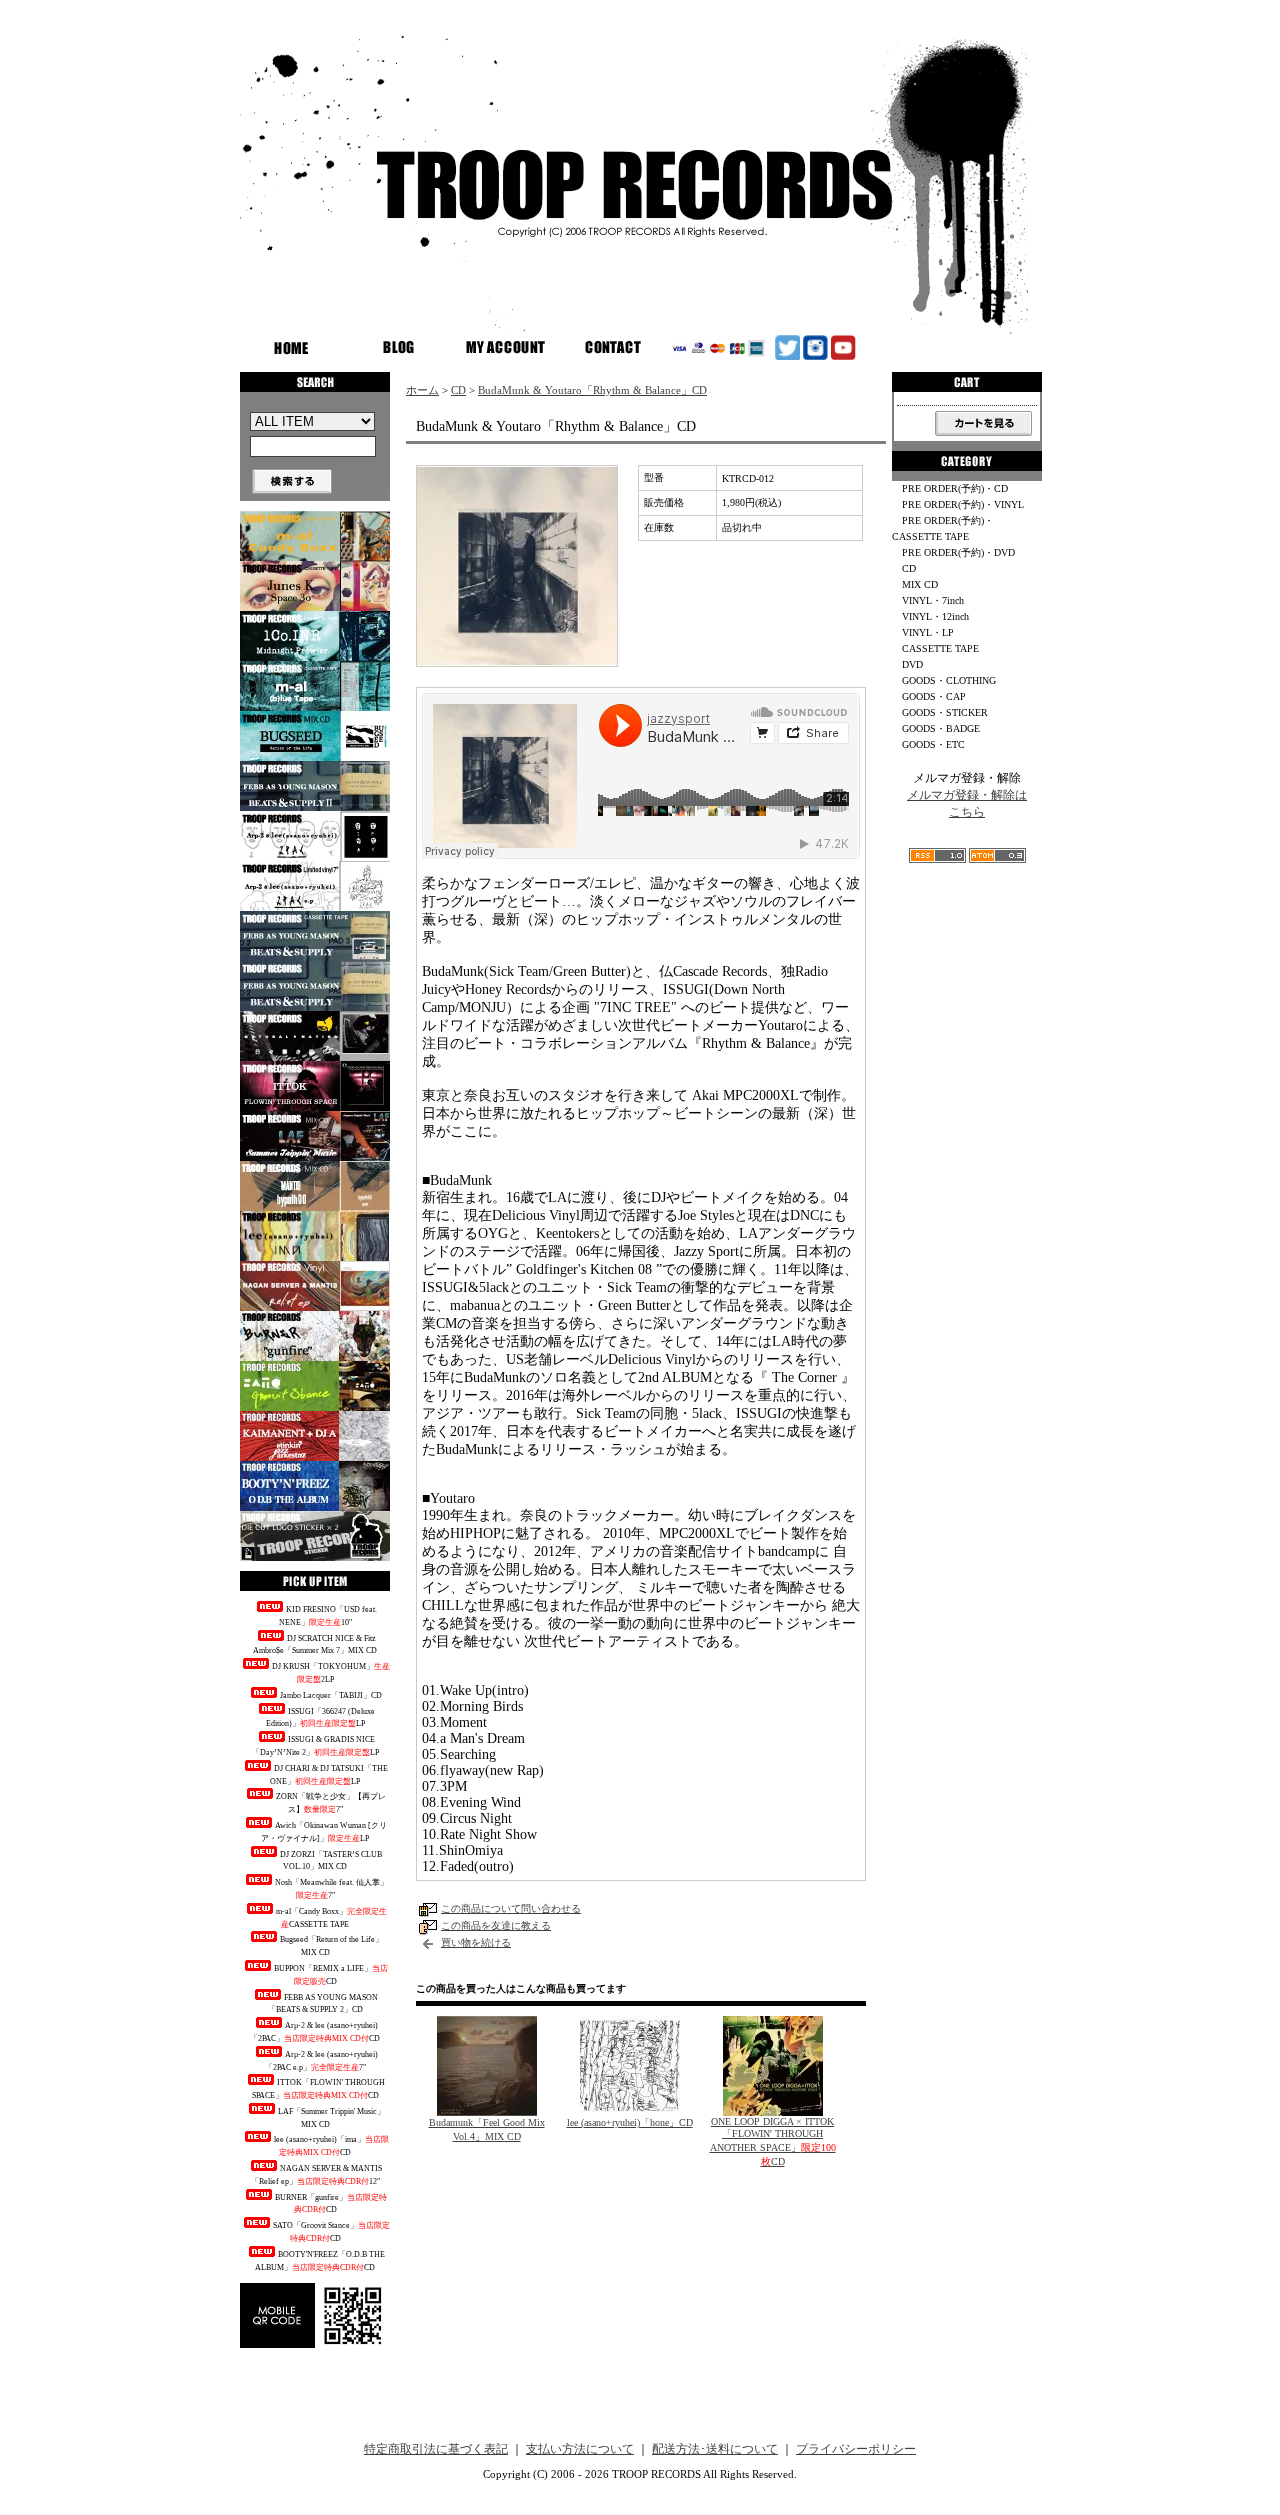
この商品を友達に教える (496, 1925)
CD (458, 390)
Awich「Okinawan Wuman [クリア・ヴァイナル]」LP (324, 1832)
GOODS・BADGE (941, 728)
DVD (912, 664)
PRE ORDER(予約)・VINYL (963, 504)
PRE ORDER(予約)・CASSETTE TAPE (943, 528)
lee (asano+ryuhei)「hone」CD (630, 2122)
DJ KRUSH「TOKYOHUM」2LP (331, 1673)
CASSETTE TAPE (940, 648)
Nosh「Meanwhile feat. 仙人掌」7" (331, 1889)
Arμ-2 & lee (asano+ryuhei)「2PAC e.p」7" (321, 2061)
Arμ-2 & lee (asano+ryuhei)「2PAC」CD (315, 2032)
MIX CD (920, 584)
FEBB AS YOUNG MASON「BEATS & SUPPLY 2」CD (323, 2004)
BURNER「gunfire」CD (331, 2204)
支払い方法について (580, 2449)
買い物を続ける (476, 1942)
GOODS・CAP (934, 696)
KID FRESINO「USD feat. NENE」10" (328, 1616)
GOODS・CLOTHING (949, 680)
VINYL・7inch (933, 600)
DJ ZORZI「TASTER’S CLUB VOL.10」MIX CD (331, 1861)
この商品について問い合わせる (511, 1908)
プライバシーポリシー (856, 2449)
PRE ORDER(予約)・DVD (958, 552)
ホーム (422, 390)
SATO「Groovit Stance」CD (331, 2232)
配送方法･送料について (715, 2449)
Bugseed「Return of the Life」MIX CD (331, 1946)
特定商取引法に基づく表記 (436, 2449)
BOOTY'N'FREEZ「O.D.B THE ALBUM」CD (320, 2261)
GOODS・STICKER (945, 712)
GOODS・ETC (933, 744)
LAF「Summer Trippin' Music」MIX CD (331, 2118)
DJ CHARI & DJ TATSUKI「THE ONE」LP (329, 1775)
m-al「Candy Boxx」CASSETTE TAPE (331, 1918)
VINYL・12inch (935, 616)
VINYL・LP (928, 632)
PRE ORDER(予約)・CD (955, 488)
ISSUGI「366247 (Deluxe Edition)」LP (320, 1718)
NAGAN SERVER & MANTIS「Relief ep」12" (317, 2175)
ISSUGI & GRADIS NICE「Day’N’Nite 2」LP (315, 1746)
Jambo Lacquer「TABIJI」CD (331, 1695)
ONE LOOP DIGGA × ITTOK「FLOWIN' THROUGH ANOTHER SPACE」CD (773, 2141)
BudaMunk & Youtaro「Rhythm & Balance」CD (592, 390)
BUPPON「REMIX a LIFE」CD (331, 1975)
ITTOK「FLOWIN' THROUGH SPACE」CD (319, 2089)
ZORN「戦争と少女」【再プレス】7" (331, 1803)
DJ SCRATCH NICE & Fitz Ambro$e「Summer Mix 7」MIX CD (315, 1645)
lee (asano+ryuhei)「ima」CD (331, 2146)
